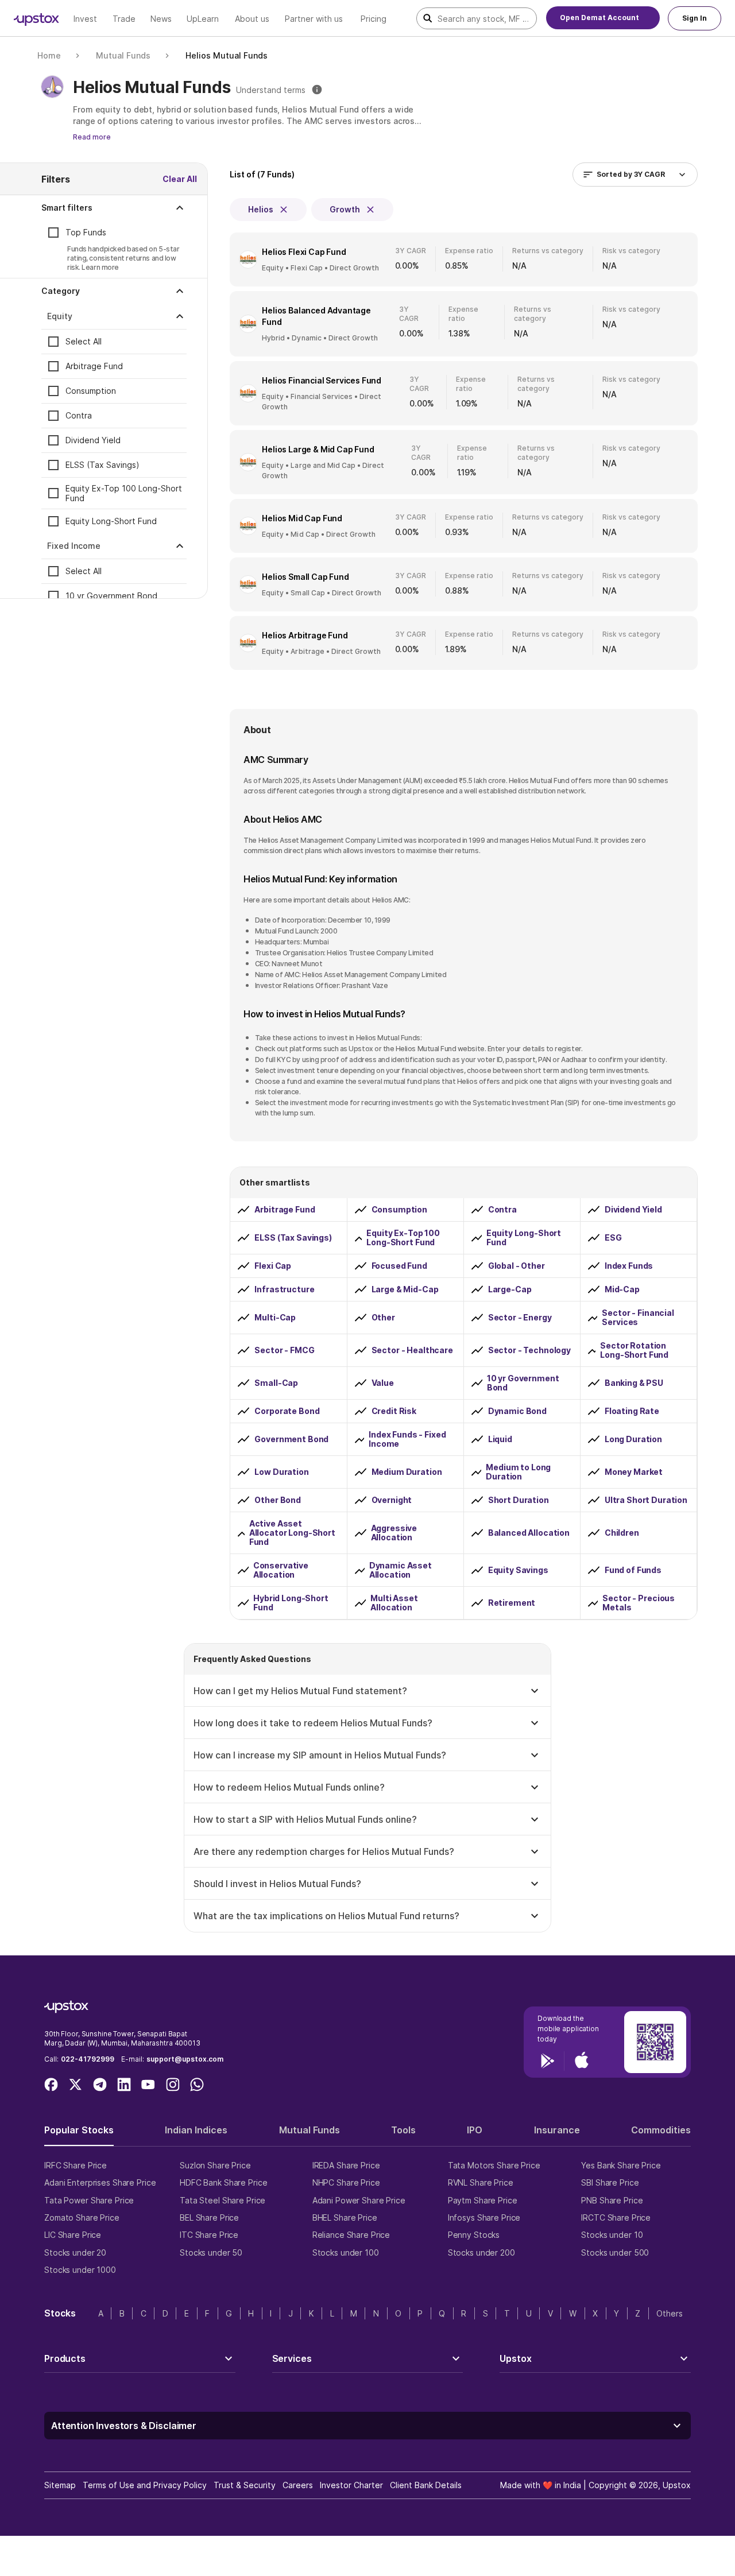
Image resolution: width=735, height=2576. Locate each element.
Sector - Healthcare (412, 1350)
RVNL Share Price (481, 2182)
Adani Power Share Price (359, 2200)
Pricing (374, 19)
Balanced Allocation (529, 1533)
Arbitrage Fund (94, 367)
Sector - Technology (529, 1350)
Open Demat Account (599, 18)
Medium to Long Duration (518, 1472)
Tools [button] (403, 2130)
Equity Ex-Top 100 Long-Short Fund (124, 493)
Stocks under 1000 (80, 2270)
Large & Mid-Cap (405, 1289)
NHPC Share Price (346, 2182)
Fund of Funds (633, 1570)
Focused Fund (399, 1266)
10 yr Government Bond (111, 596)
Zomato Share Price (82, 2217)
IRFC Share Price (76, 2165)
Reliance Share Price (351, 2235)
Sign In (695, 18)
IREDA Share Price (346, 2165)
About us (252, 19)
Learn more (100, 267)
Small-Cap (276, 1383)
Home (49, 55)
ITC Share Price (209, 2235)
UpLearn (203, 19)
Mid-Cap (622, 1289)
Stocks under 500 (615, 2252)
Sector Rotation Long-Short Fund (634, 1350)
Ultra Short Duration (646, 1500)
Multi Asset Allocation (394, 1603)
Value (383, 1383)
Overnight (392, 1500)
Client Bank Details (426, 2485)
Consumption (91, 391)
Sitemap (60, 2485)
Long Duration (633, 1439)
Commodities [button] (661, 2130)
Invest (85, 19)
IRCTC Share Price (616, 2217)
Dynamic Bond (517, 1411)
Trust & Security (245, 2485)
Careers (298, 2485)
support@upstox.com (185, 2059)
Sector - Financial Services (638, 1318)
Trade (124, 19)
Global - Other (517, 1266)
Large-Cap (510, 1289)
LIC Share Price (73, 2235)
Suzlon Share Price (215, 2165)
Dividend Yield (93, 441)
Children (622, 1533)
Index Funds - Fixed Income (407, 1439)
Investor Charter (351, 2485)
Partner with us (314, 19)
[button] (114, 208)
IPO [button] (475, 2130)
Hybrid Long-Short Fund (291, 1603)
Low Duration (281, 1472)
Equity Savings (518, 1570)
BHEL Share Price (345, 2217)
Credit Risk (394, 1411)
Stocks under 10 (612, 2235)
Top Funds (86, 233)
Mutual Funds (123, 55)
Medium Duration (407, 1472)
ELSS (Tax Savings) (102, 465)
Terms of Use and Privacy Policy (145, 2485)
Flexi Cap (273, 1266)
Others (670, 2313)
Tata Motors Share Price (494, 2165)
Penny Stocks (474, 2235)
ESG (613, 1238)
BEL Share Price (209, 2217)
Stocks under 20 (75, 2252)
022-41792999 (88, 2059)
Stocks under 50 (211, 2252)
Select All (84, 342)
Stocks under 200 (481, 2252)
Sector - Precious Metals (639, 1603)
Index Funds (629, 1266)
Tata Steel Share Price (223, 2200)
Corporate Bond (287, 1411)
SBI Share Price (610, 2182)
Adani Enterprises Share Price (100, 2182)
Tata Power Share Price (89, 2200)
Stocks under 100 (346, 2252)
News (161, 19)
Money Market (634, 1472)
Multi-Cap (275, 1318)
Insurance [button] (557, 2130)
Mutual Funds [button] (310, 2130)
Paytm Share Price (483, 2200)
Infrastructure (284, 1289)
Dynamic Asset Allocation (401, 1570)
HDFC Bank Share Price (223, 2182)
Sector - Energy (520, 1318)
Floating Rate (632, 1411)
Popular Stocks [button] (79, 2130)
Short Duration (519, 1500)
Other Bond (278, 1500)
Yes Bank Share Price (621, 2165)
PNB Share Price (612, 2200)
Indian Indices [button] (196, 2130)
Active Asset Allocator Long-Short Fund (292, 1533)
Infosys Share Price (484, 2217)
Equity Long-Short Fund (111, 522)
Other (383, 1318)
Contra (79, 416)
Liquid (500, 1439)
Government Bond (291, 1439)
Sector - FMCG (284, 1350)
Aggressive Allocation (394, 1533)
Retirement (512, 1603)
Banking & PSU (634, 1383)
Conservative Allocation (281, 1570)
